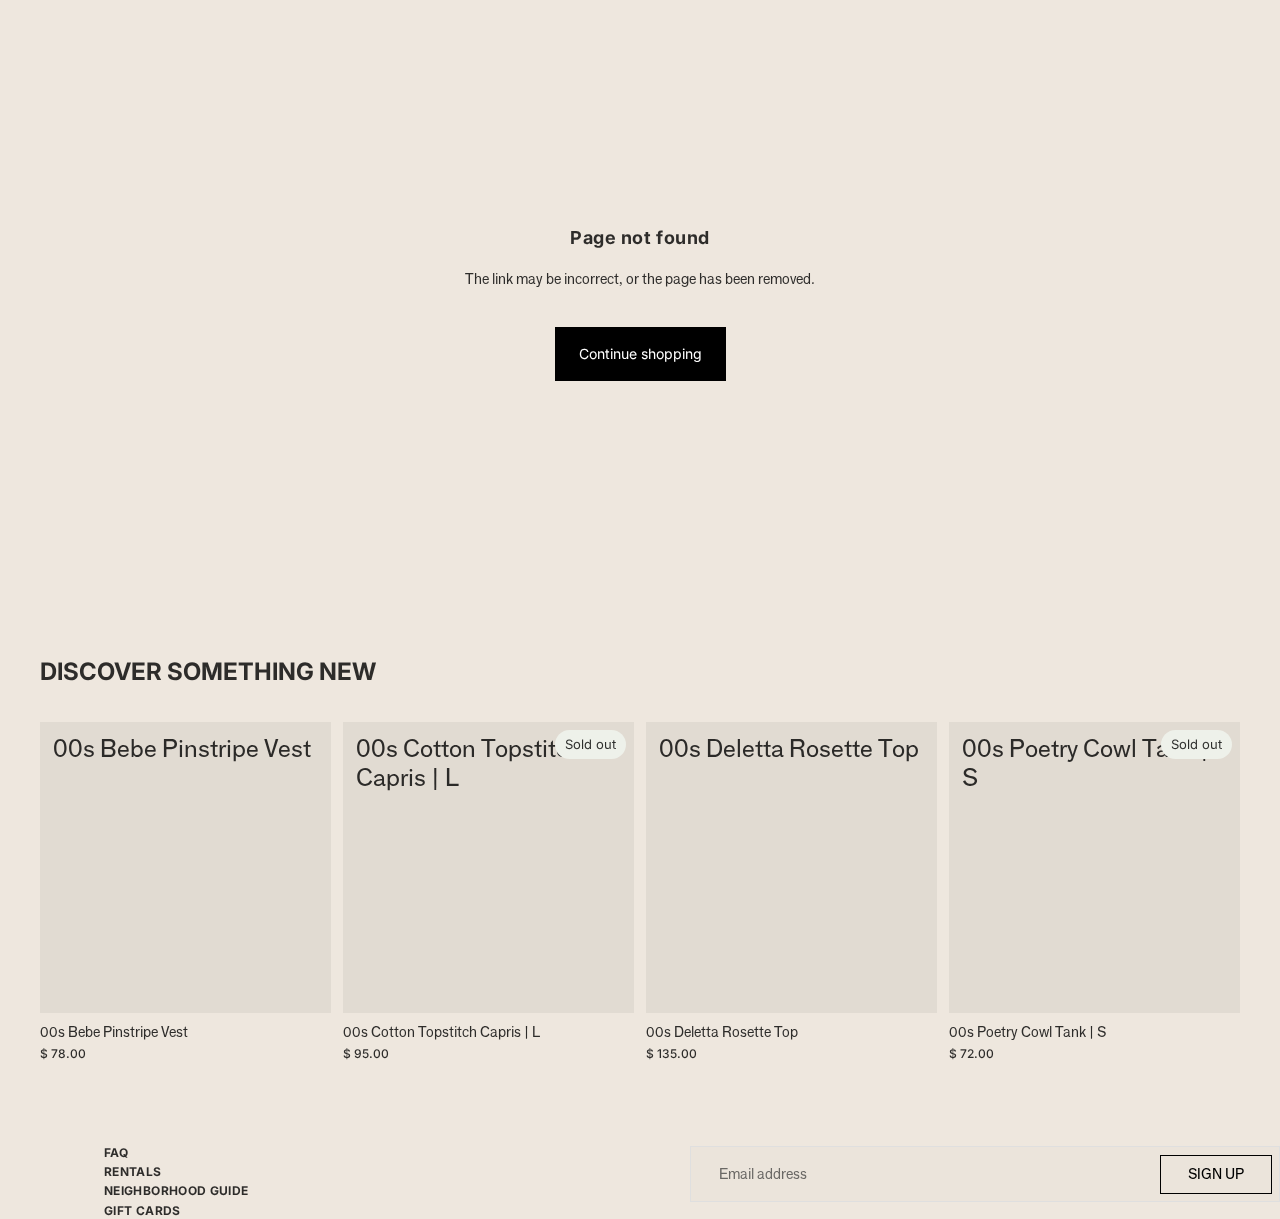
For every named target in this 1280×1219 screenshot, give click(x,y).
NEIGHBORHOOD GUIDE (176, 1190)
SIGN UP (1216, 1173)
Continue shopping (640, 353)
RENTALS (133, 1171)
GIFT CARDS (142, 1210)
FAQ (116, 1152)
